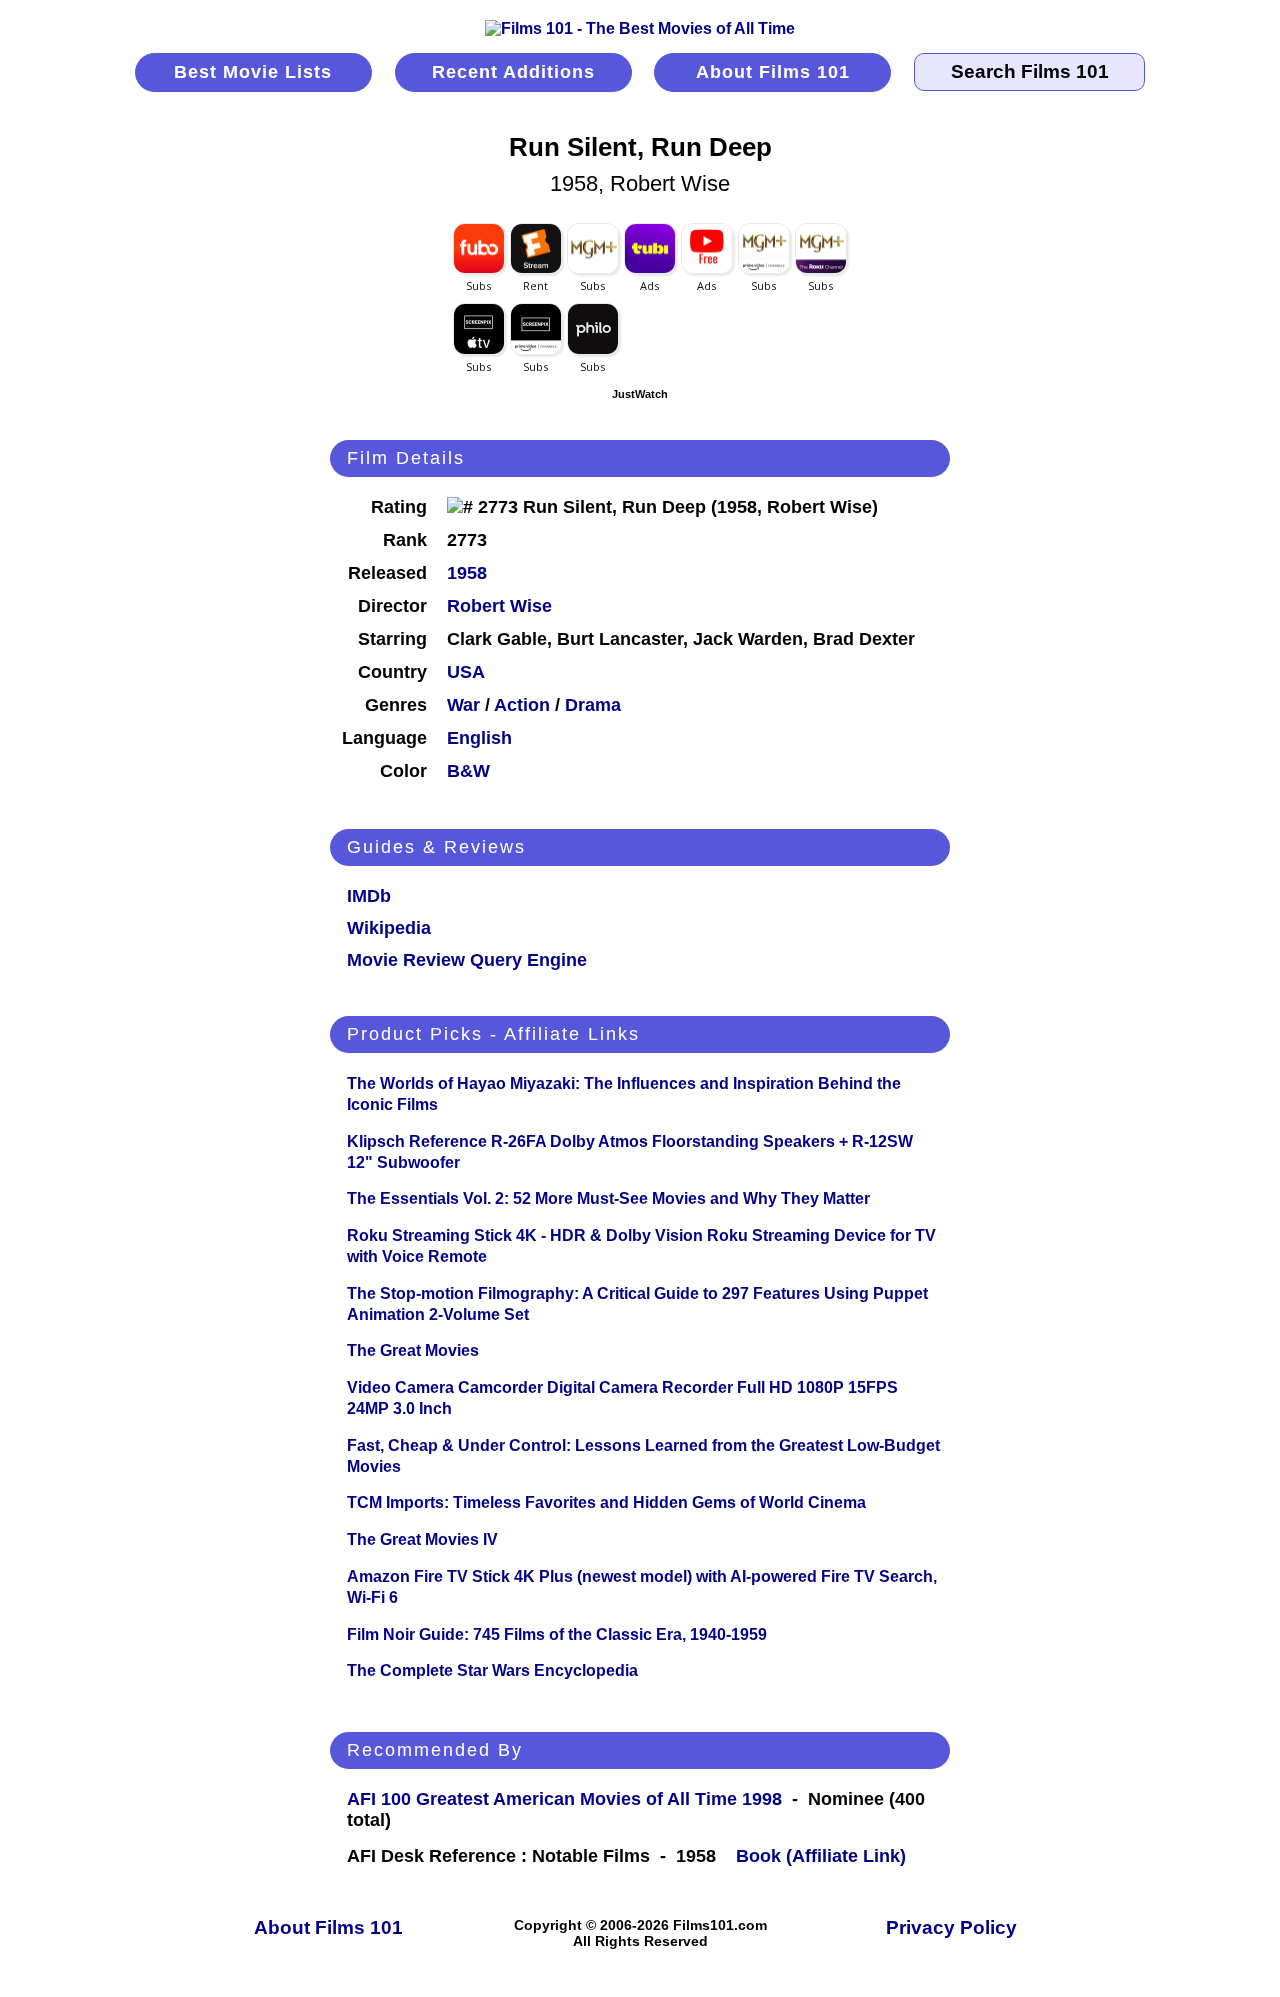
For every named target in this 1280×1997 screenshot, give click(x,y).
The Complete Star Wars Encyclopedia (492, 1670)
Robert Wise (499, 606)
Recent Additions (513, 72)
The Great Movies (413, 1350)
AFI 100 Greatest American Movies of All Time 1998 (564, 1799)
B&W (468, 771)
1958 (467, 573)
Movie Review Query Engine (467, 960)
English (479, 738)
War (463, 705)
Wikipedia (389, 928)
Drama (593, 705)
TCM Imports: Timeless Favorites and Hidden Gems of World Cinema (606, 1502)
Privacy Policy (951, 1927)
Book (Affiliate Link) (821, 1856)
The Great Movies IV (422, 1539)
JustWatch (640, 394)
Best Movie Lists (253, 72)
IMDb (369, 896)
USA (466, 672)
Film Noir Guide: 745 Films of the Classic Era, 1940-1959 (557, 1634)
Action (522, 705)
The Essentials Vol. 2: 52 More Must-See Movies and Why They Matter (608, 1198)
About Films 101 (773, 72)
